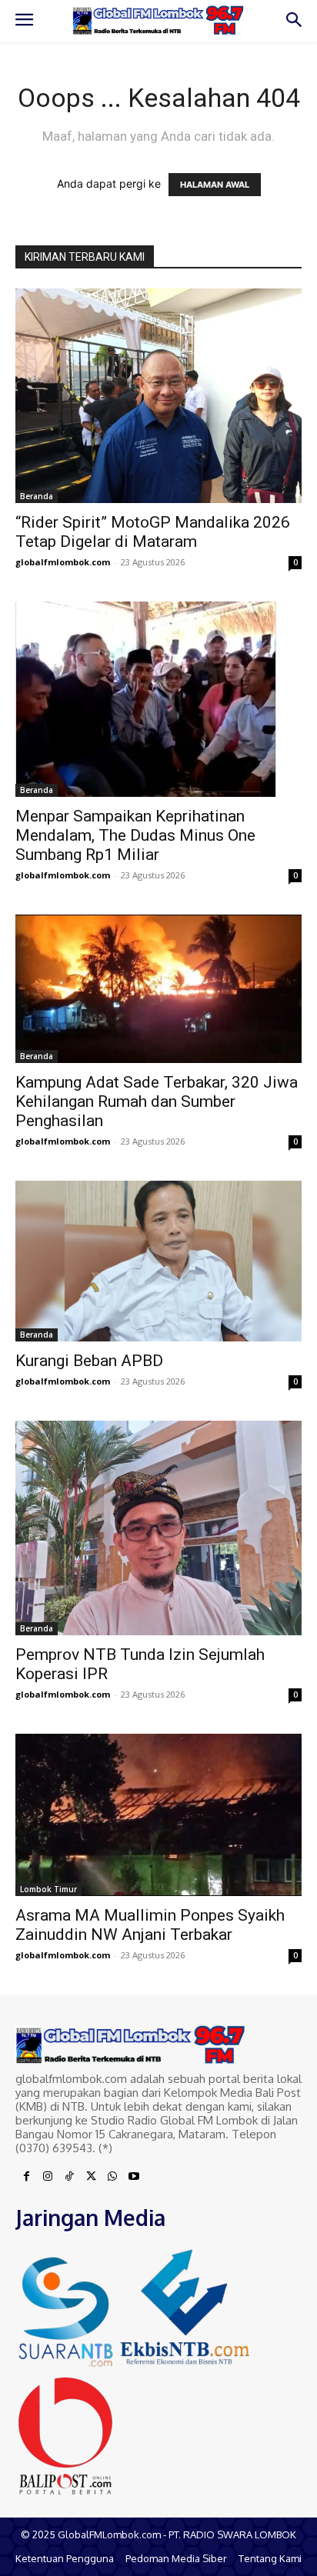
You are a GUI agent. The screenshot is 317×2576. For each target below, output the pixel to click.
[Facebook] (26, 2177)
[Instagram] (48, 2177)
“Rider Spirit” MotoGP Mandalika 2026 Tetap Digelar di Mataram (153, 532)
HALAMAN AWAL (215, 185)
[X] (91, 2177)
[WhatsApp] (112, 2177)
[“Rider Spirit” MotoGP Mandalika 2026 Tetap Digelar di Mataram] (158, 396)
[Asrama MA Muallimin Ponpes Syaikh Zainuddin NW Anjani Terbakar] (158, 1815)
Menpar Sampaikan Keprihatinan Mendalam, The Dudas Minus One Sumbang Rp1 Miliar (135, 835)
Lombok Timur (48, 1889)
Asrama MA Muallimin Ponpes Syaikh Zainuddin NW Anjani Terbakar (150, 1925)
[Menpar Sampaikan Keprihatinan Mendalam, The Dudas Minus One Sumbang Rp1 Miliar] (158, 699)
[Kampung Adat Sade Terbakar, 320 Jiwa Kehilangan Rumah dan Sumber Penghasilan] (158, 989)
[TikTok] (69, 2177)
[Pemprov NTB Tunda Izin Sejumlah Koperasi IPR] (158, 1528)
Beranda (37, 496)
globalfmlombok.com (63, 562)
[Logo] (158, 20)
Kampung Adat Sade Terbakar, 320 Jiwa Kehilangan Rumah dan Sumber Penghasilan (157, 1101)
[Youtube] (134, 2177)
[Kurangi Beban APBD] (158, 1261)
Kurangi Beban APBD (89, 1361)
